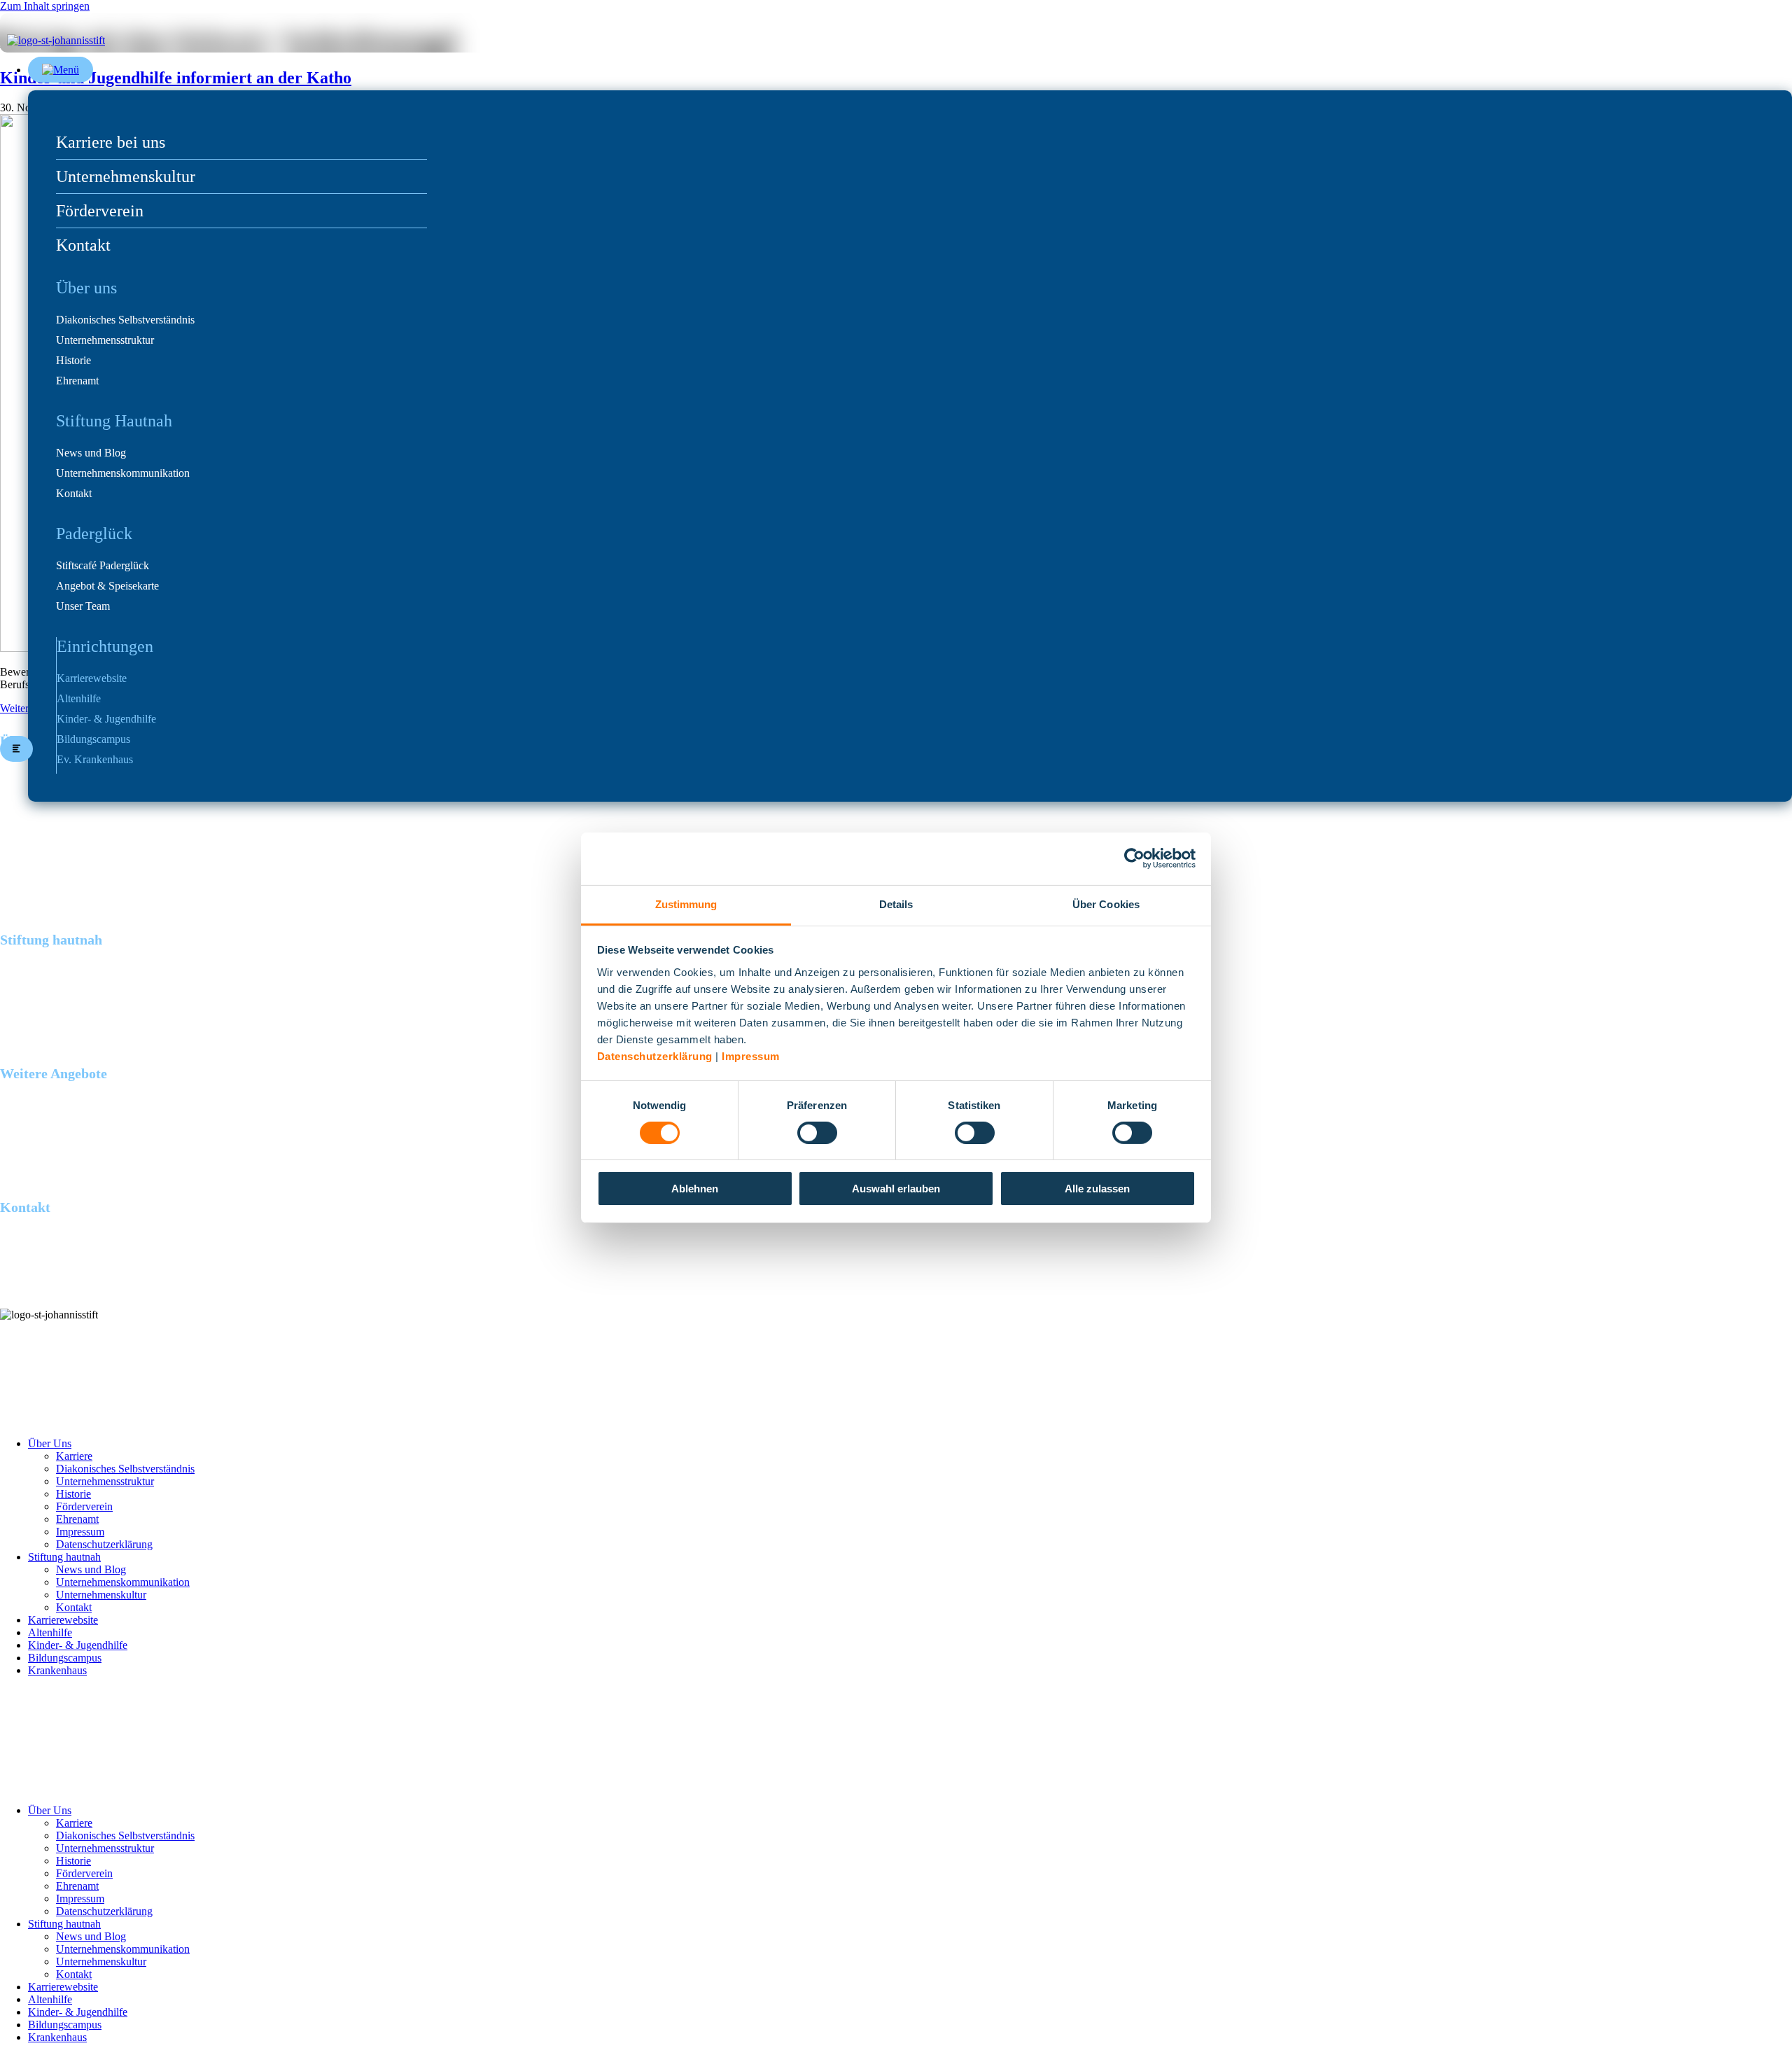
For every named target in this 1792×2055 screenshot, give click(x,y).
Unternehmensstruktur (105, 340)
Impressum (751, 1056)
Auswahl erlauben (896, 1189)
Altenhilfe (79, 699)
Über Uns (50, 1443)
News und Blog (91, 453)
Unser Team (83, 606)
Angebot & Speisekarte (107, 586)
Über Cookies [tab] (1106, 904)
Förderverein (100, 211)
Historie (73, 361)
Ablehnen (695, 1189)
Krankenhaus (57, 1670)
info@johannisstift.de (47, 1291)
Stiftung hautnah (64, 1557)
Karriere (74, 1456)
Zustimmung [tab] (686, 904)
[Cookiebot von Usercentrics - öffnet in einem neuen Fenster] (1134, 858)
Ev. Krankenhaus (95, 760)
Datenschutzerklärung (655, 1056)
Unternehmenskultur (126, 176)
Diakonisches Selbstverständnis (125, 320)
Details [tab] (896, 904)
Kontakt (83, 245)
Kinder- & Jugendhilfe (106, 719)
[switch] (817, 1133)
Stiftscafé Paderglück (103, 566)
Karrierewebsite (92, 678)
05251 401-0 (28, 1278)
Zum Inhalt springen (45, 6)
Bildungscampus (93, 739)
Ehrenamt (77, 381)
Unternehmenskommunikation (123, 473)
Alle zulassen (1097, 1189)
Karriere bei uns (111, 142)
